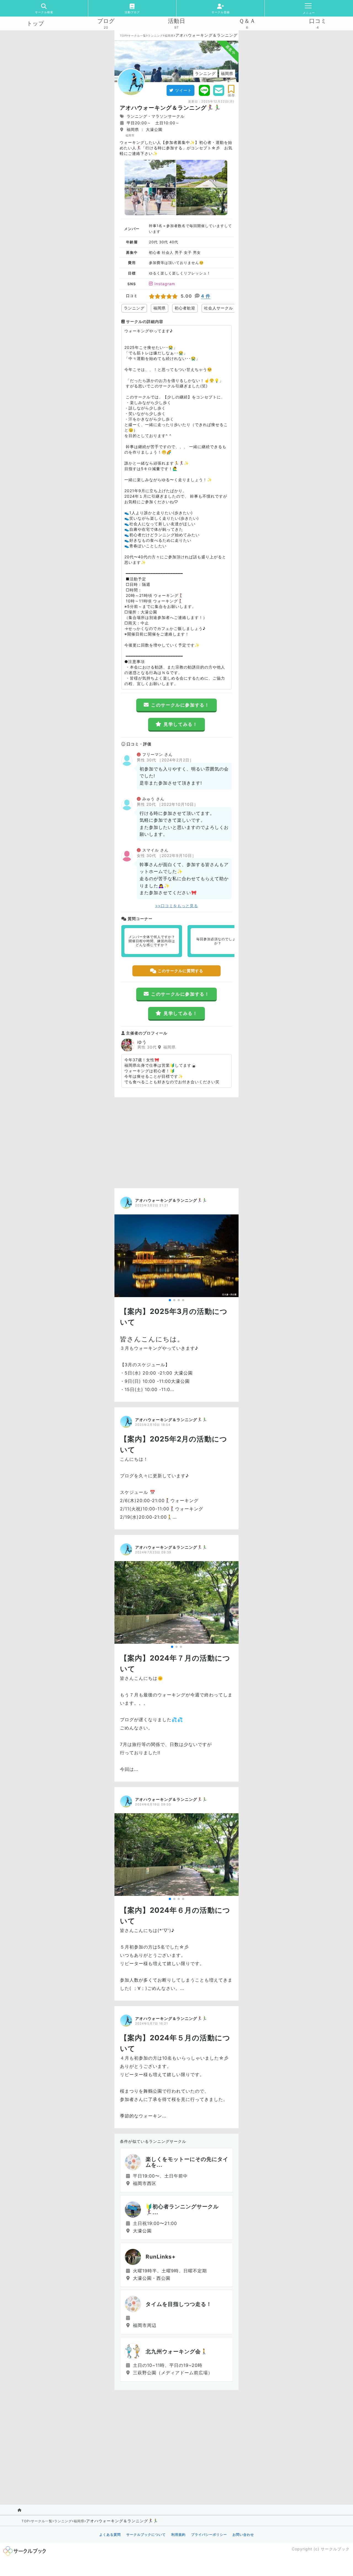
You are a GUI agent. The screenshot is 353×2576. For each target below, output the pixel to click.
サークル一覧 (137, 36)
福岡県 (169, 36)
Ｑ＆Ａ (247, 21)
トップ (35, 23)
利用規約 (178, 2535)
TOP (123, 36)
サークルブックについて (146, 2535)
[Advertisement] (176, 1141)
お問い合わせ (243, 2535)
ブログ (106, 21)
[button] (170, 1300)
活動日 (177, 21)
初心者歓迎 (185, 308)
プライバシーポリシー (209, 2535)
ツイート (183, 90)
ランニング (155, 36)
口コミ (318, 21)
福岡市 (130, 135)
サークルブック (335, 2549)
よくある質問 (110, 2535)
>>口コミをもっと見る (177, 906)
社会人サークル (219, 308)
